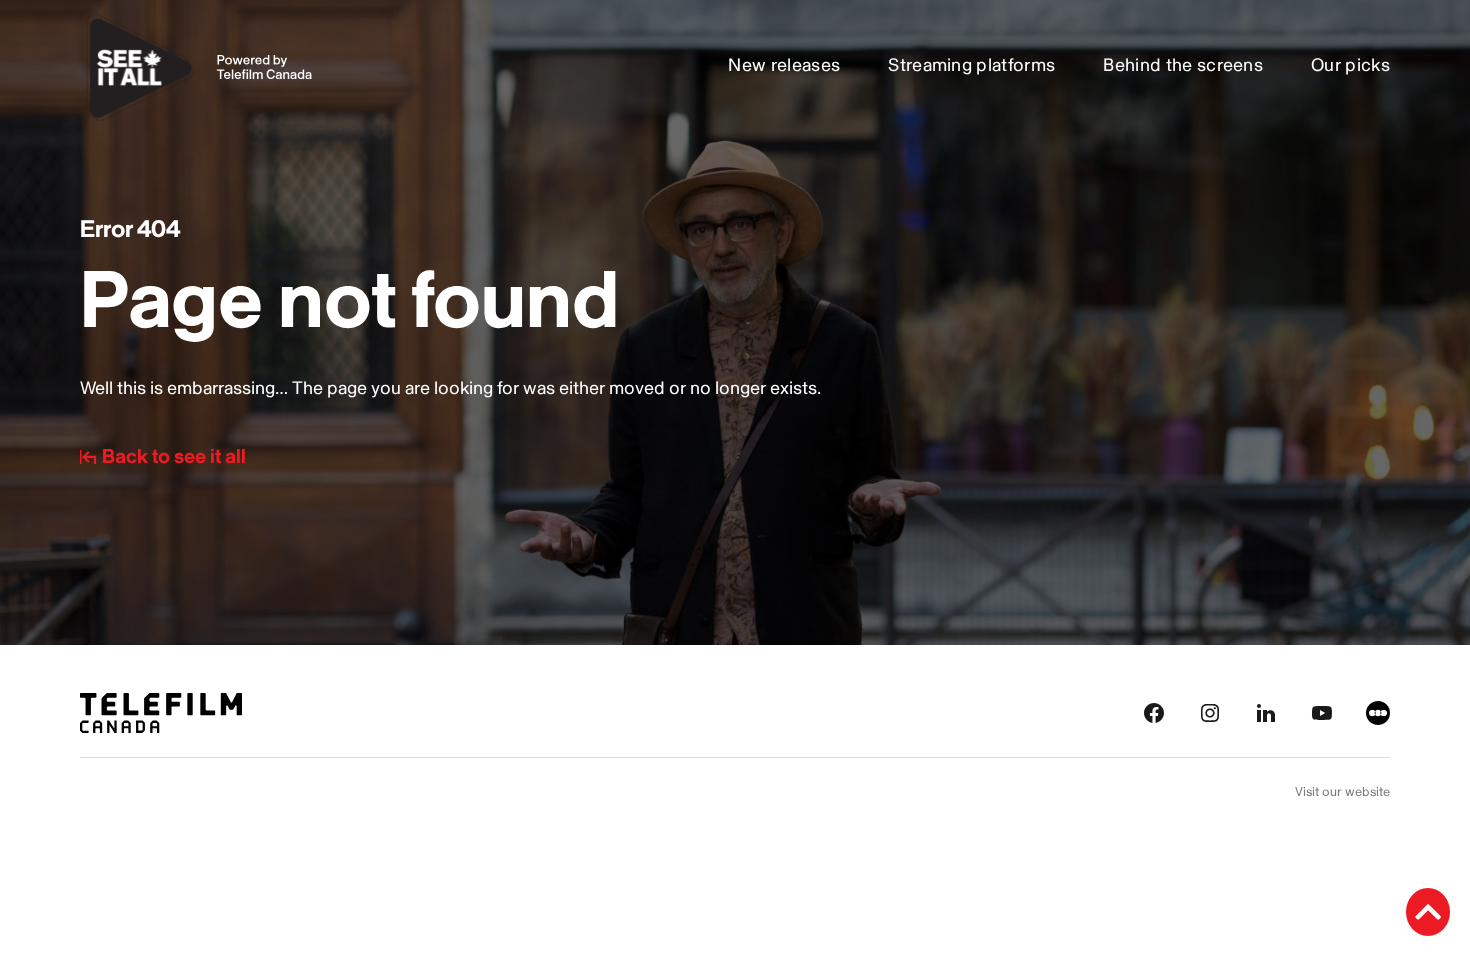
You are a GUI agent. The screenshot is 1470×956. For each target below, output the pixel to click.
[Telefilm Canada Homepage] (161, 711)
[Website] (1378, 711)
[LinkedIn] (1266, 711)
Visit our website (1342, 792)
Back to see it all (174, 457)
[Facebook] (1154, 711)
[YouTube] (1322, 711)
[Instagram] (1210, 711)
